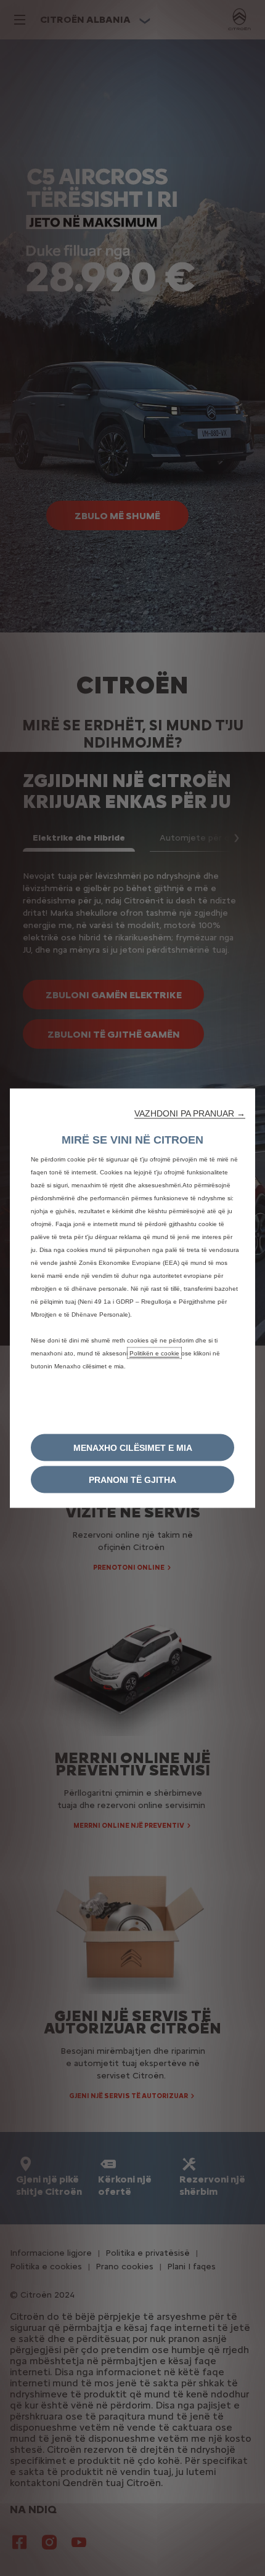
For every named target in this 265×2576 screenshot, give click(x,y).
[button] (190, 1113)
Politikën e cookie (154, 1353)
